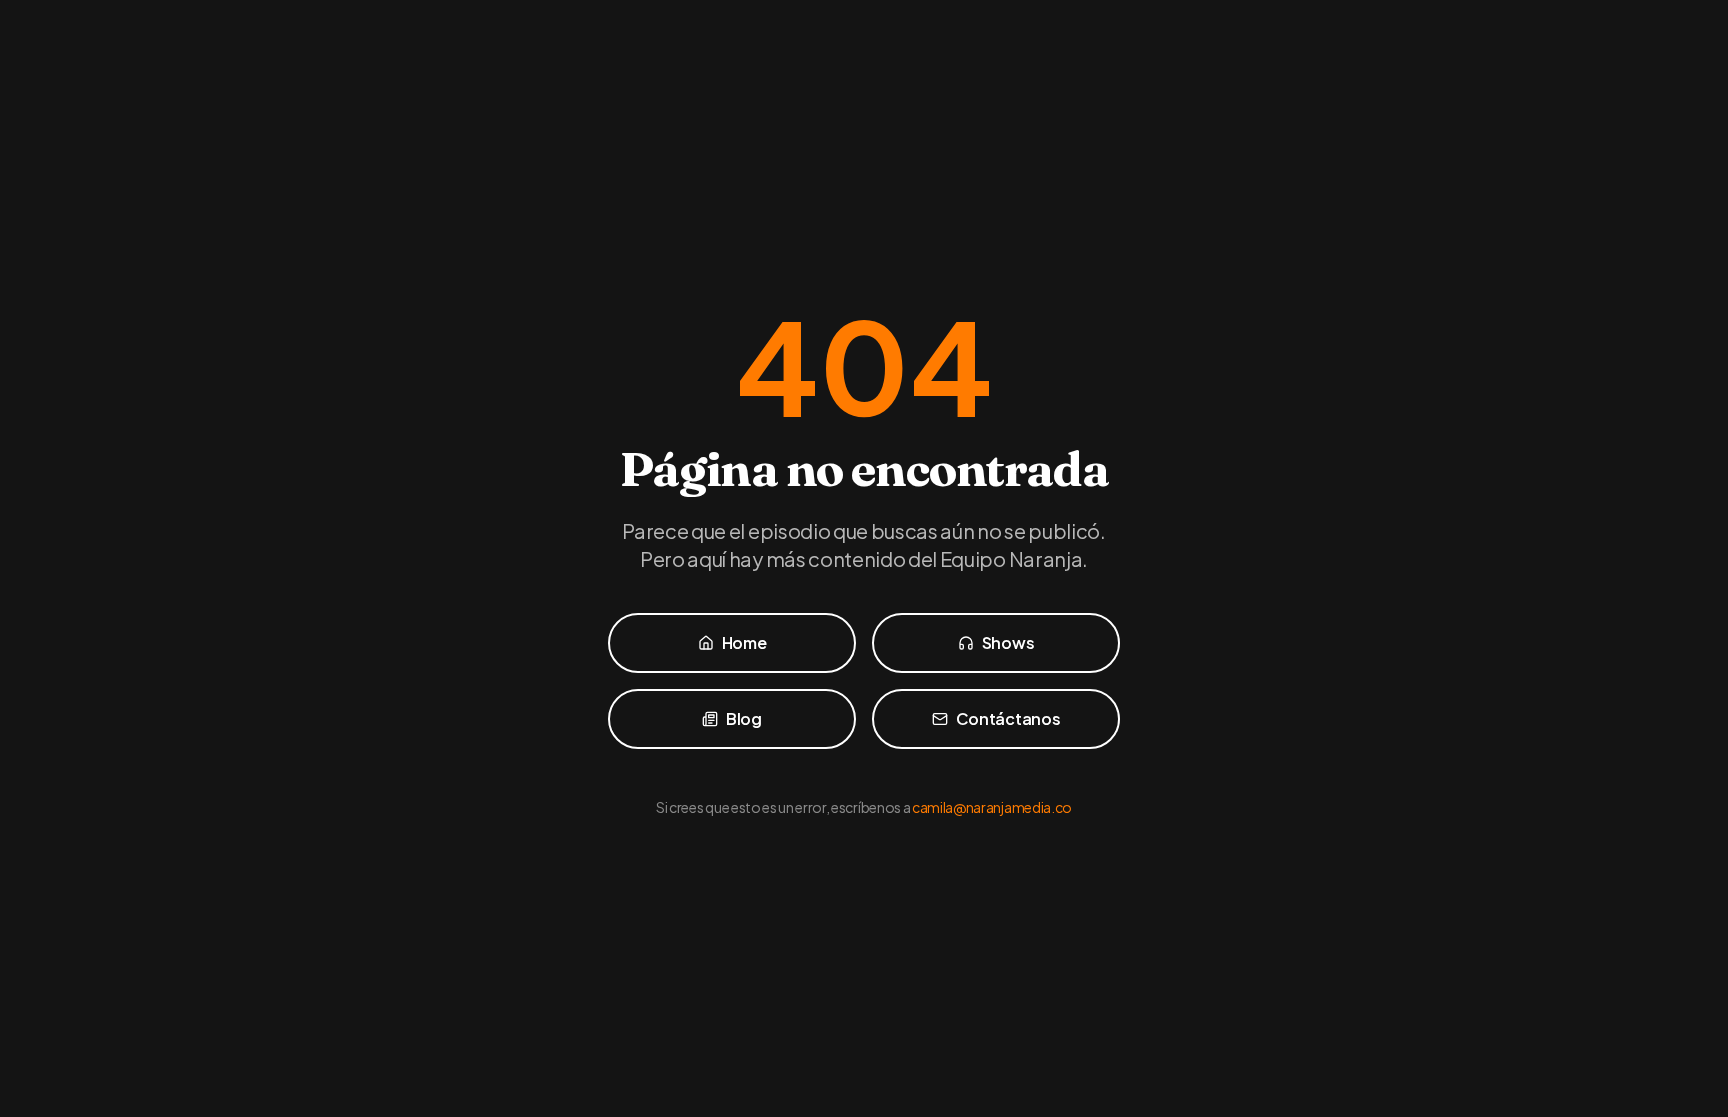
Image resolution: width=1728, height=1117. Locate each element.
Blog (744, 718)
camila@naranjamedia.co (992, 807)
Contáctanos (1008, 718)
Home (744, 642)
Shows (1008, 642)
